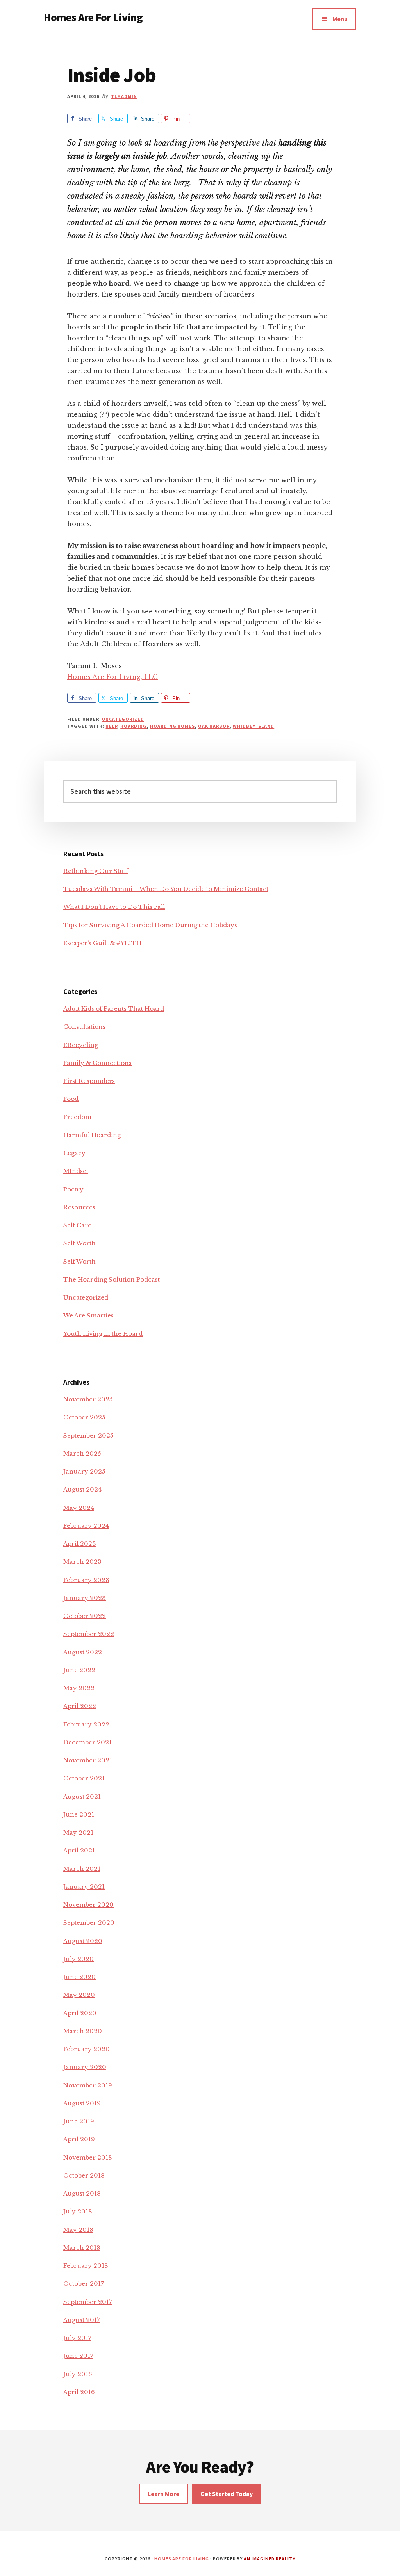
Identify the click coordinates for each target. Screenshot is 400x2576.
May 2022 (79, 1688)
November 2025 (88, 1399)
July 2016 (78, 2374)
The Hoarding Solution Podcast (112, 1279)
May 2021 (78, 1832)
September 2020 (89, 1923)
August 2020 (83, 1941)
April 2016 (79, 2392)
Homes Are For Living (93, 17)
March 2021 (82, 1869)
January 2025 (84, 1471)
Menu (340, 19)
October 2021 (84, 1778)
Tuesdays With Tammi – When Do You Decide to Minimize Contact (166, 889)
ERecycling (81, 1045)
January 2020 (85, 2067)
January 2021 (84, 1887)
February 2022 (86, 1724)
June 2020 (79, 1977)
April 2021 (79, 1850)
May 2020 (79, 1995)
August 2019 (82, 2103)
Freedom (77, 1117)
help (111, 726)
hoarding (134, 726)
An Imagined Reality (269, 2559)
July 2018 (78, 2211)
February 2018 (86, 2266)
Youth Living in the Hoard (103, 1334)
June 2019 (79, 2121)
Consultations (84, 1027)
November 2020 (88, 1905)
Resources (79, 1207)
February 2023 (86, 1580)
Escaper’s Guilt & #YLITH (102, 943)
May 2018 (78, 2230)
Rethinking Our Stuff (96, 871)
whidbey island (254, 726)
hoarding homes (172, 726)
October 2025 (84, 1417)
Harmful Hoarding (92, 1135)
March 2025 (82, 1453)
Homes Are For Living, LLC (112, 677)
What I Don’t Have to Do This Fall (114, 907)
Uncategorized (123, 719)
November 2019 (88, 2085)
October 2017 (84, 2284)
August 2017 (82, 2320)
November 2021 (88, 1760)
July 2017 (77, 2338)
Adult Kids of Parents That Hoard (114, 1009)
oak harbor (214, 726)
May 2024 (79, 1508)
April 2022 (80, 1706)
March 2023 (82, 1562)
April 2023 (80, 1544)
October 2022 (85, 1616)
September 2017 (88, 2302)
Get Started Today (227, 2494)
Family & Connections (97, 1063)
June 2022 (79, 1670)
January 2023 (85, 1598)
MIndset (76, 1171)
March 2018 (82, 2248)
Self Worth (79, 1243)
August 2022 (83, 1652)
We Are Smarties (88, 1315)
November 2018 (88, 2157)
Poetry (73, 1189)
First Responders (89, 1081)
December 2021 (87, 1742)
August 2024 (82, 1489)
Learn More (163, 2494)
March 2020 (83, 2031)
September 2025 (88, 1436)
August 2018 (82, 2193)
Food (71, 1099)
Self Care (77, 1225)
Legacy (74, 1153)
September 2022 (89, 1634)
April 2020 (80, 2013)
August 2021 (82, 1796)
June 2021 (79, 1814)
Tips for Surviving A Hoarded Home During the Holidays (150, 925)
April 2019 (79, 2139)
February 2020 (87, 2049)
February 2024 (86, 1526)
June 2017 (78, 2356)
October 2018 (84, 2175)
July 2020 (79, 1959)
